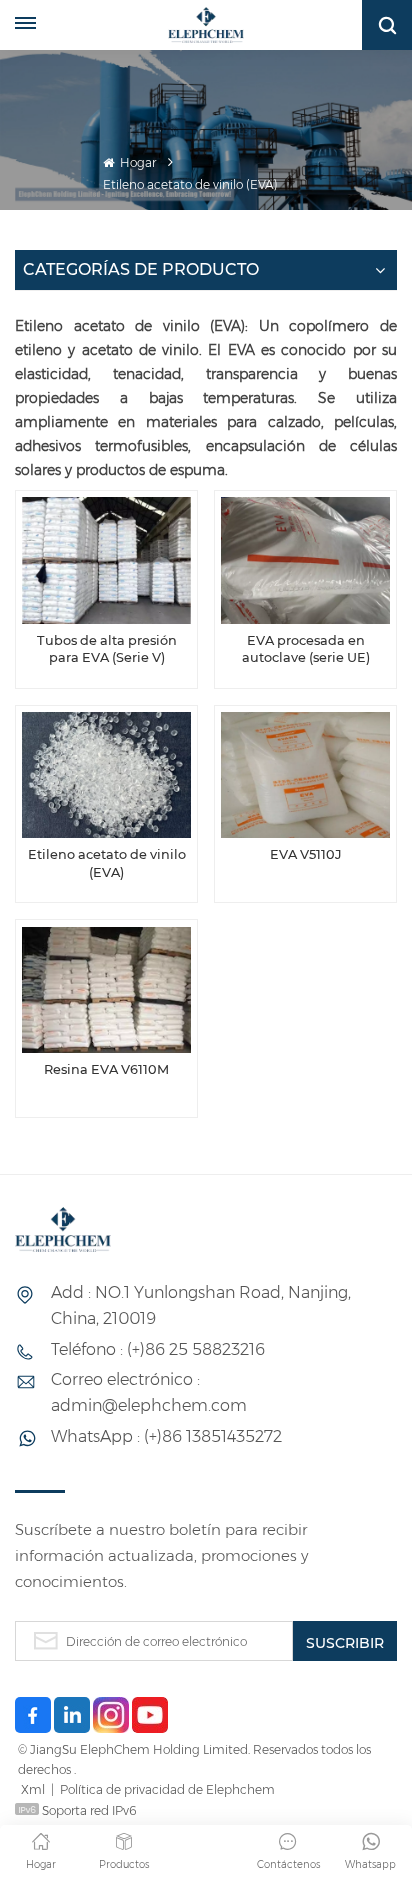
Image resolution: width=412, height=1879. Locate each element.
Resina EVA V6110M (106, 1069)
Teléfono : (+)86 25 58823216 (158, 1349)
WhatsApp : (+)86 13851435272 (166, 1436)
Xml (33, 1789)
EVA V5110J (306, 854)
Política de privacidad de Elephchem (167, 1789)
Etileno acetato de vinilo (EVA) (107, 863)
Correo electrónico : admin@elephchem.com (149, 1392)
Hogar (136, 162)
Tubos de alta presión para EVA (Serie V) (107, 649)
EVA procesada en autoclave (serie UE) (306, 649)
